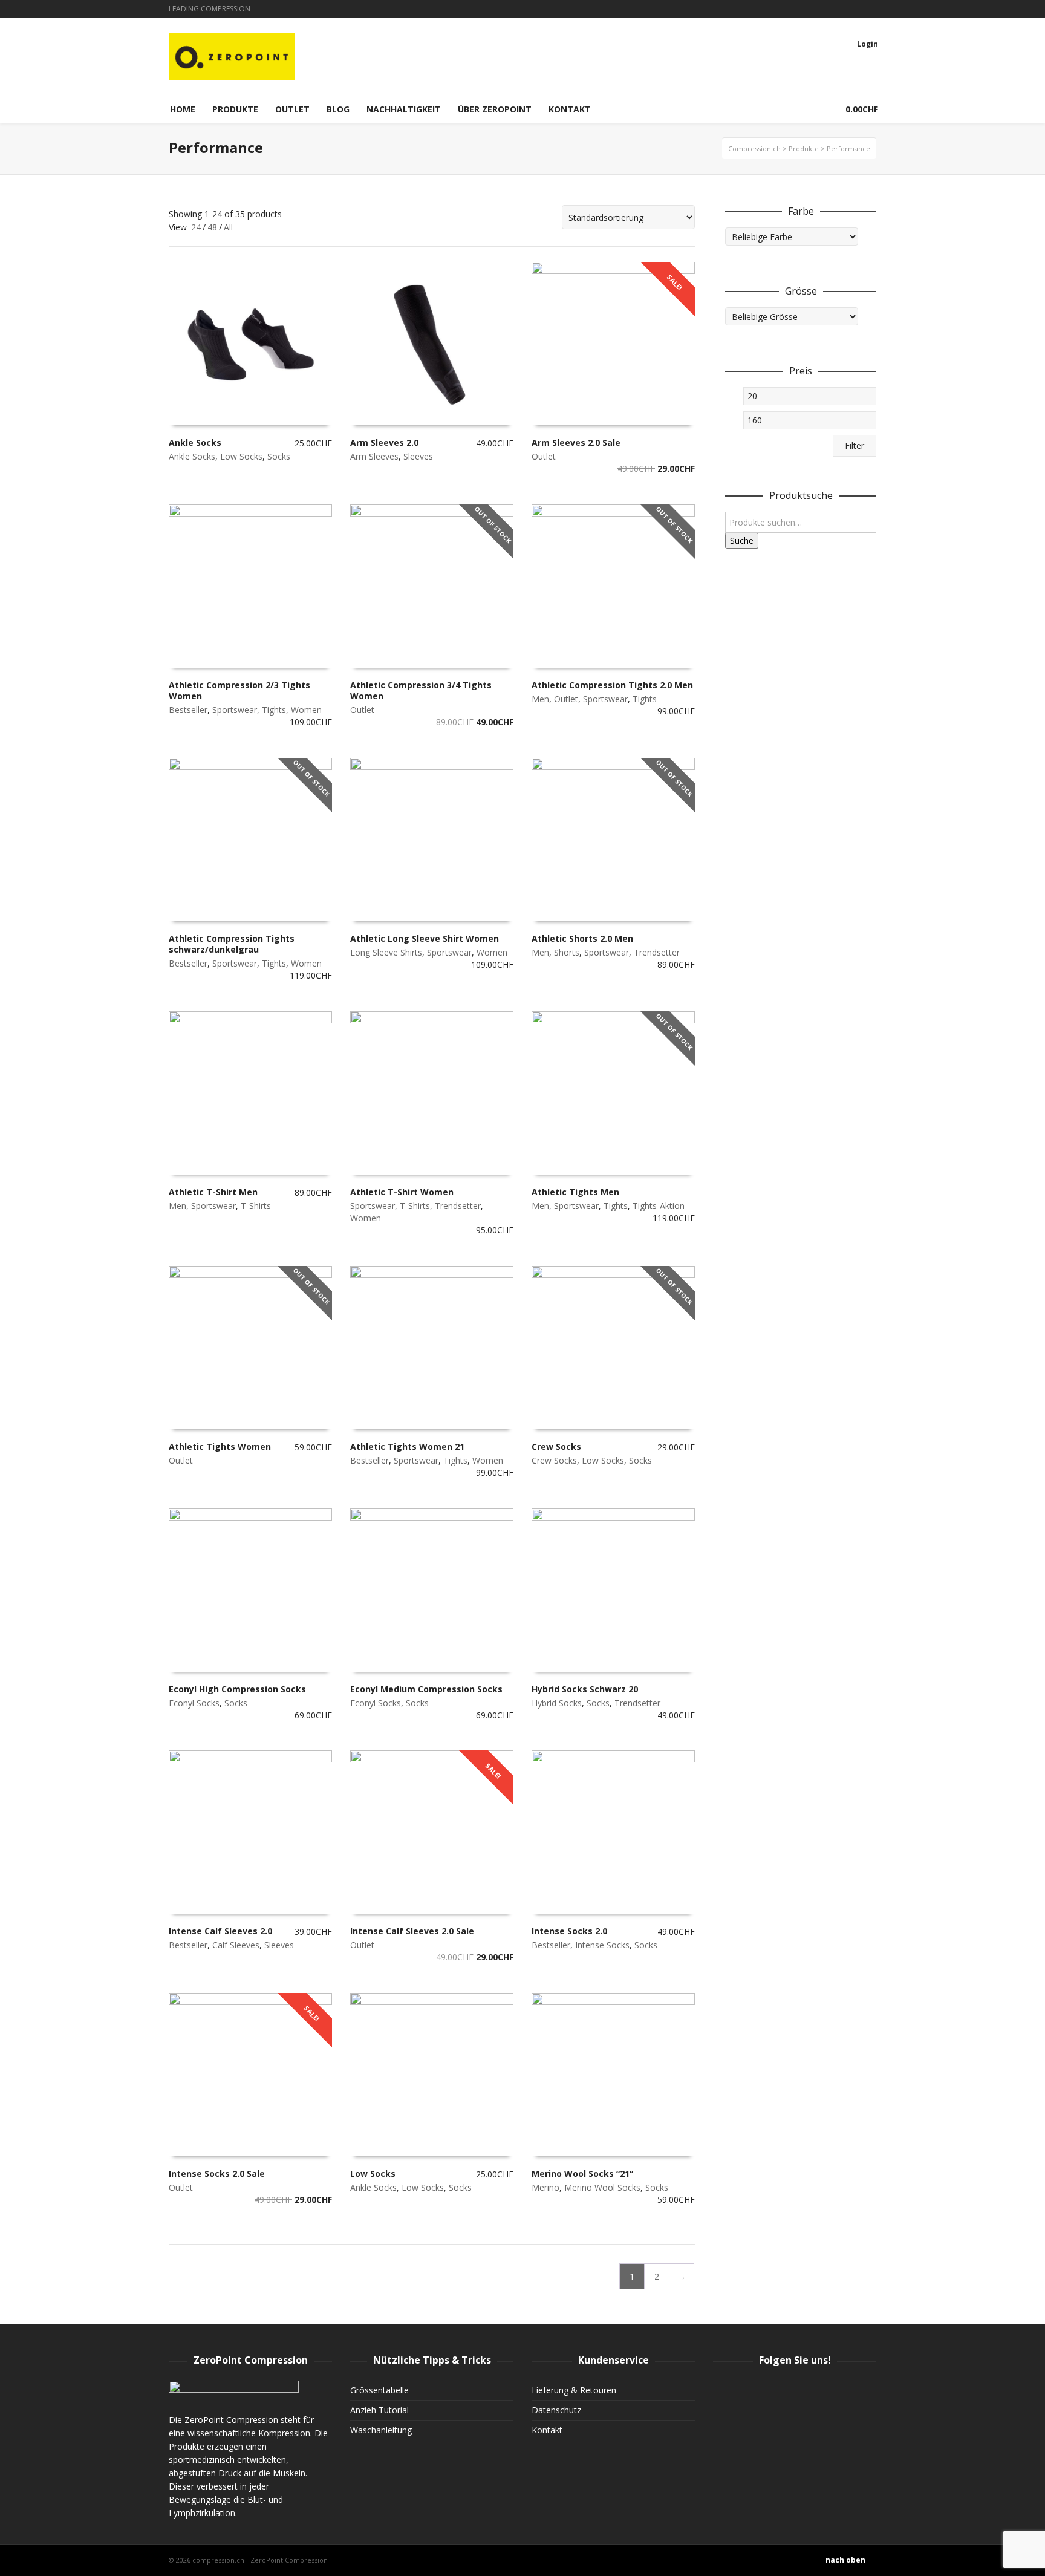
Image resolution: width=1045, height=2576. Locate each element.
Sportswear (235, 710)
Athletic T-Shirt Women (402, 1192)
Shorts (567, 952)
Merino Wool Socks (602, 2187)
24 (196, 227)
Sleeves (418, 456)
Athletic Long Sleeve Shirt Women (425, 938)
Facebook (840, 9)
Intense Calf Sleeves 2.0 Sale (412, 1931)
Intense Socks (602, 1945)
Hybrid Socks (557, 1703)
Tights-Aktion (659, 1206)
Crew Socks (556, 1446)
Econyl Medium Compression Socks (426, 1689)
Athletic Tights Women (220, 1446)
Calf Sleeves (236, 1945)
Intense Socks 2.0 (569, 1931)
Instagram (822, 9)
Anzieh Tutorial (379, 2410)
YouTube (875, 9)
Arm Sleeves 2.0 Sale (576, 442)
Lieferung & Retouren (574, 2390)
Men (540, 699)
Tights (274, 710)
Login (868, 44)
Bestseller (188, 710)
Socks (279, 456)
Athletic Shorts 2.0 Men (582, 938)
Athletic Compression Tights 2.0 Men (612, 685)
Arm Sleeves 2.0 (384, 442)
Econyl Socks (194, 1703)
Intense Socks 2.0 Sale (217, 2173)
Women (306, 710)
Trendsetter (657, 952)
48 (212, 227)
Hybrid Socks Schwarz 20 (585, 1689)
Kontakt (547, 2430)
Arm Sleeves (374, 456)
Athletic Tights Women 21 (407, 1446)
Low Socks (241, 456)
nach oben (845, 2560)
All (228, 227)
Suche (742, 540)
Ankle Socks (195, 442)
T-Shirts (256, 1206)
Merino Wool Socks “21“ (582, 2173)
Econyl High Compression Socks (237, 1689)
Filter (855, 445)
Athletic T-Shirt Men (213, 1192)
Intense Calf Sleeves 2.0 (220, 1931)
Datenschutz (556, 2410)
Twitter (858, 9)
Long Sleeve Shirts (386, 952)
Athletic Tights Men (575, 1192)
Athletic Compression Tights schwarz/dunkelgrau (232, 944)
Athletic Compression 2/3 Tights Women (239, 690)
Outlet (544, 456)
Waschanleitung (381, 2430)
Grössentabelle (379, 2390)
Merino (545, 2187)
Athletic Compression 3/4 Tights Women (421, 690)
